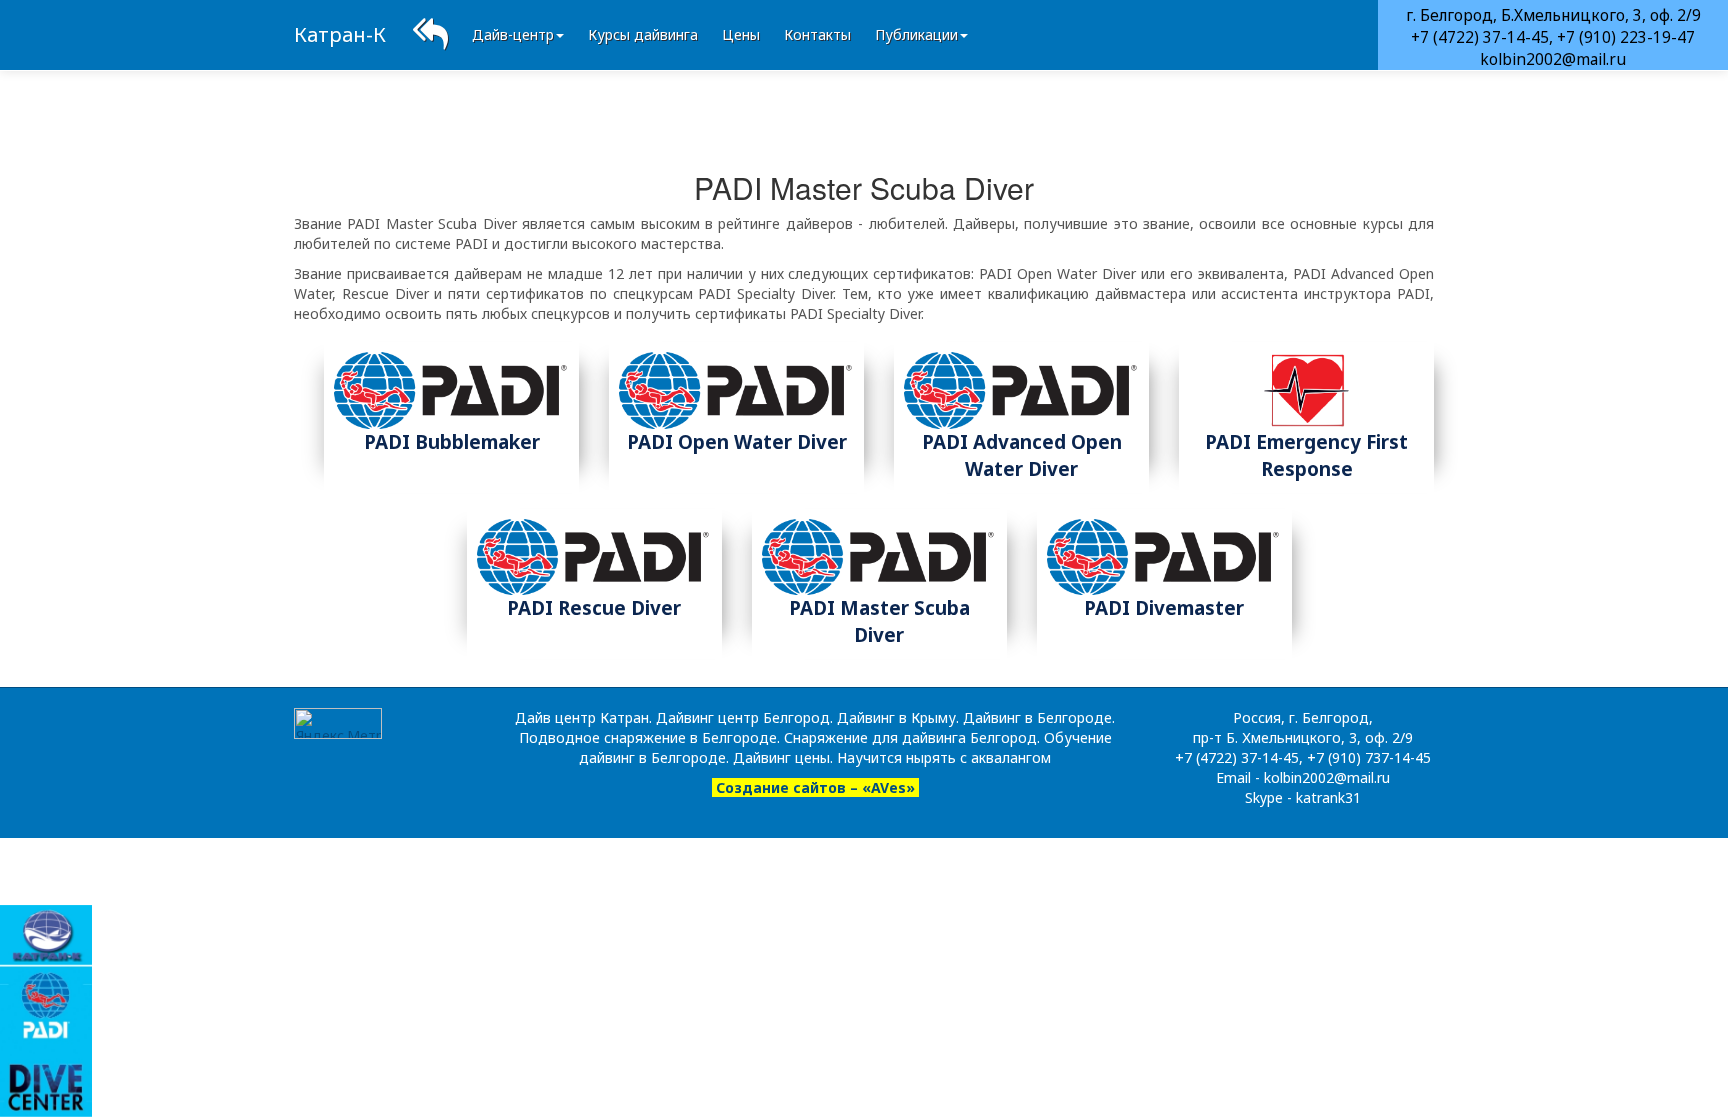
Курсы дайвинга (643, 34)
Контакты (817, 34)
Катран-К (340, 34)
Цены (741, 34)
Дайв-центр (513, 34)
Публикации (916, 34)
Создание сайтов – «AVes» (815, 787)
